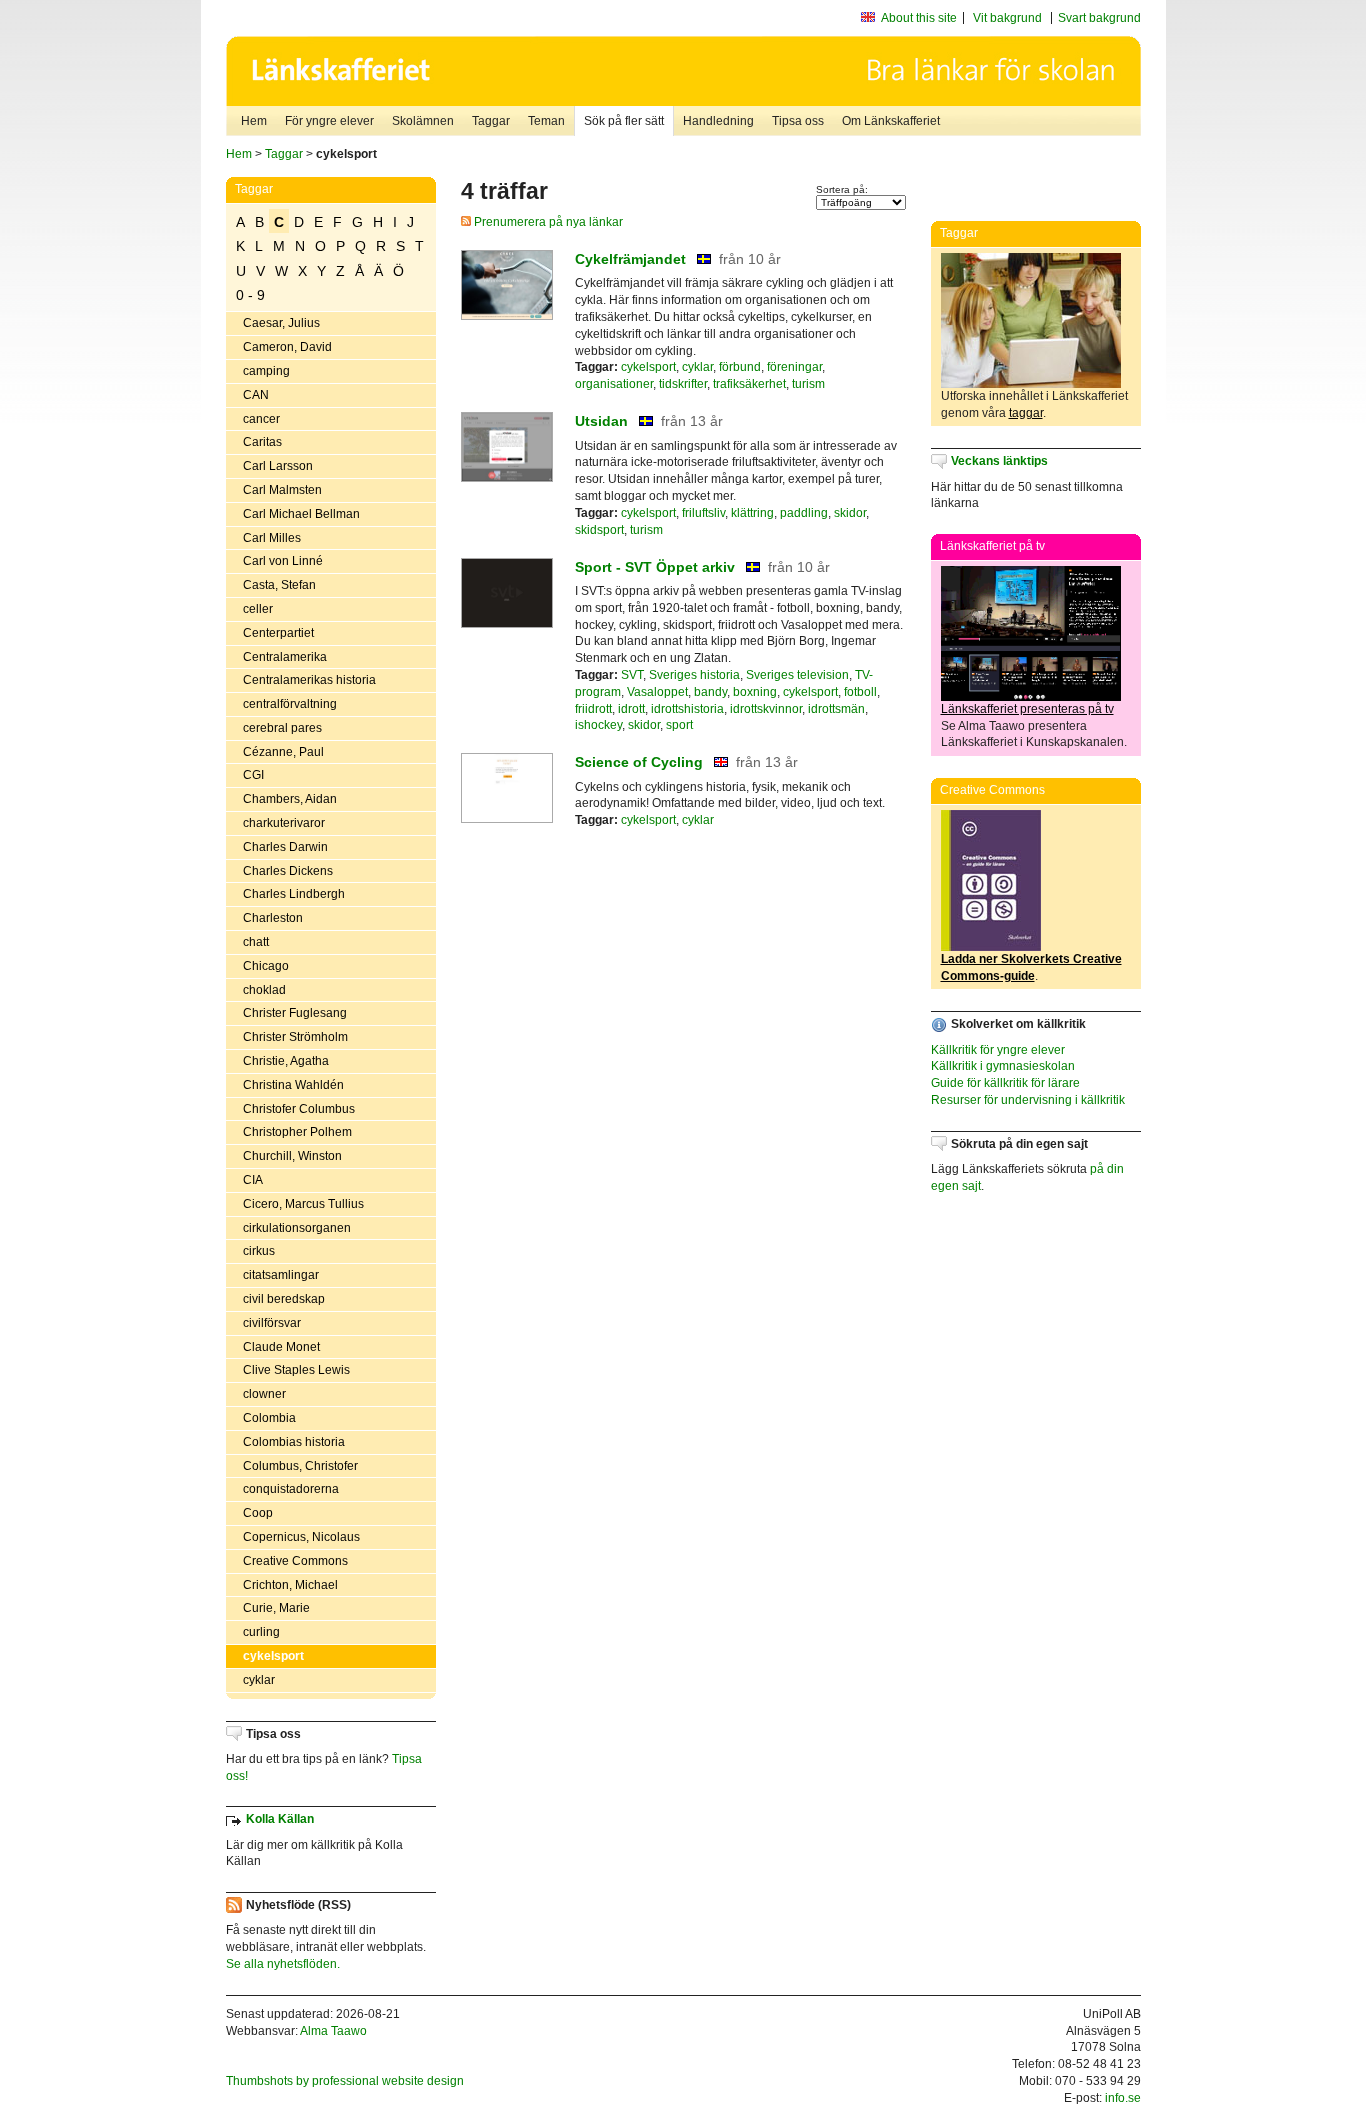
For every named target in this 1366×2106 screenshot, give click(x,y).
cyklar (259, 1680)
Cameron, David (287, 347)
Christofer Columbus (299, 1109)
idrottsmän (836, 709)
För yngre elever (329, 121)
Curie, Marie (276, 1608)
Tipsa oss (798, 121)
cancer (261, 419)
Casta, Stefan (279, 585)
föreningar (794, 367)
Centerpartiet (278, 633)
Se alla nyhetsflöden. (283, 1964)
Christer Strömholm (295, 1037)
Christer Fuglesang (295, 1013)
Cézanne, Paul (283, 752)
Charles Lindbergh (294, 894)
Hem (254, 121)
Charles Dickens (288, 871)
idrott (631, 709)
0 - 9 (250, 295)
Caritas (262, 442)
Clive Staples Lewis (296, 1370)
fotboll (860, 692)
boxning (755, 692)
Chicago (266, 966)
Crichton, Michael (290, 1585)
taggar (1026, 413)
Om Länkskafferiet (891, 121)
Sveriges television (797, 675)
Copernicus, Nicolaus (301, 1537)
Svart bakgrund (1099, 18)
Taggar (491, 121)
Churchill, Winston (292, 1156)
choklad (264, 990)
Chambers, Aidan (290, 799)
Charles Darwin (285, 847)
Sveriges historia (694, 675)
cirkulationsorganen (297, 1228)
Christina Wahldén (293, 1085)
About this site (919, 18)
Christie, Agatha (286, 1061)
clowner (264, 1394)
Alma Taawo (333, 2031)
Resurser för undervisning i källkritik (1028, 1100)
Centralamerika (285, 657)
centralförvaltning (290, 704)
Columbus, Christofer (300, 1466)
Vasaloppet (657, 692)
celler (258, 609)
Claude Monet (281, 1347)
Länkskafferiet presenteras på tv (1027, 709)
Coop (258, 1513)
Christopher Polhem (297, 1132)
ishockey (598, 725)
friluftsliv (703, 513)
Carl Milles (272, 538)
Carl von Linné (283, 561)
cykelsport (273, 1656)
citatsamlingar (281, 1275)
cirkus (259, 1251)
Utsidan (601, 421)
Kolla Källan (280, 1819)
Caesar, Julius (281, 323)
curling (261, 1632)
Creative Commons (295, 1561)
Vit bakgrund (1007, 18)
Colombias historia (294, 1442)
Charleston (273, 918)
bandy (710, 692)
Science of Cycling (639, 762)
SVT (632, 675)
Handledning (718, 121)
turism (808, 384)
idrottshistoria (687, 709)
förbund (740, 367)
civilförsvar (272, 1323)
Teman (546, 121)
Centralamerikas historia (309, 680)
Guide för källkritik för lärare (1005, 1083)
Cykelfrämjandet (630, 259)
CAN (256, 395)
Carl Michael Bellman (301, 514)
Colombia (269, 1418)
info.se (1123, 2098)
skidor (850, 513)
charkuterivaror (284, 823)
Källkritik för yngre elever (998, 1050)
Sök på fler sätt (624, 121)
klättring (752, 513)
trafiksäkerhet (749, 384)
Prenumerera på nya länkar (547, 222)
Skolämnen (423, 121)
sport (679, 725)
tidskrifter (683, 384)
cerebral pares (282, 728)
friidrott (593, 709)
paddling (804, 513)
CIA (253, 1180)
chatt (256, 942)
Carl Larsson (278, 466)
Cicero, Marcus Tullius (303, 1204)
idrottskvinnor (766, 709)
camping (266, 371)
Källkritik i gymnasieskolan (1003, 1066)
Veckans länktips (999, 461)
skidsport (599, 530)
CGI (253, 775)
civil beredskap (284, 1299)
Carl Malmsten (282, 490)
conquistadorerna (291, 1489)
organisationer (614, 384)
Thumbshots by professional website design (345, 2081)
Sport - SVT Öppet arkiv (655, 567)
